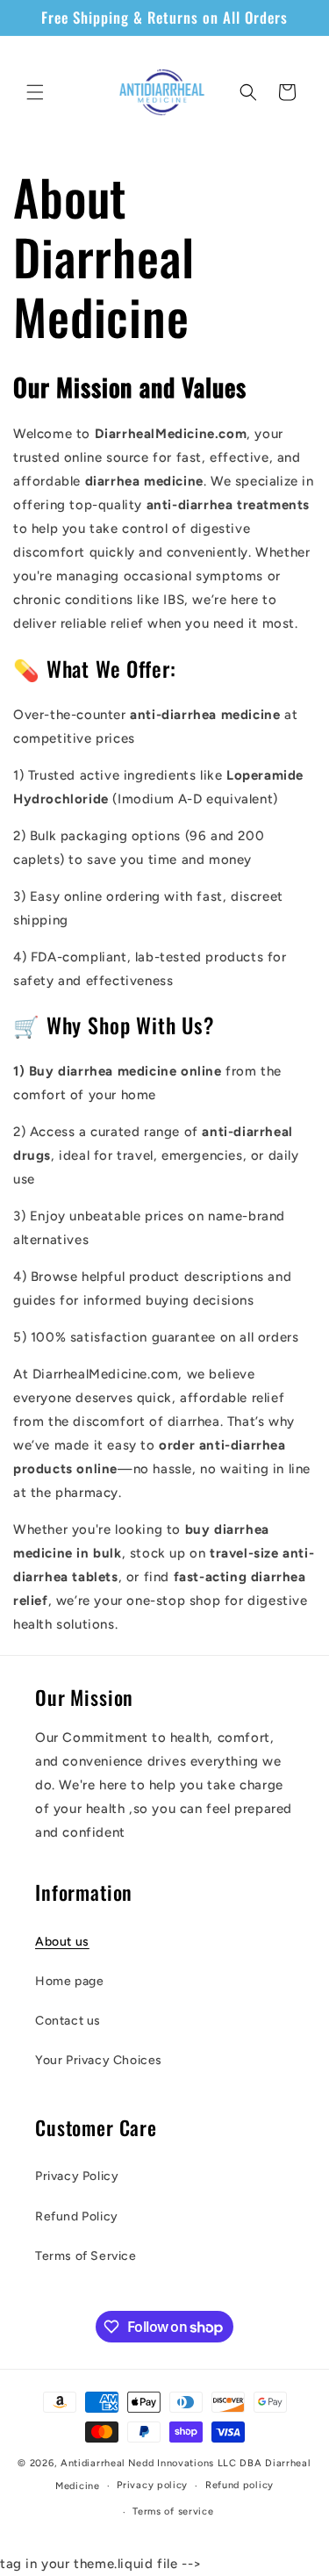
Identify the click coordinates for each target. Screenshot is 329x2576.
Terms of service (173, 2511)
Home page (69, 1981)
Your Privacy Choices (99, 2060)
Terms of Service (86, 2256)
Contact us (68, 2021)
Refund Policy (77, 2216)
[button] (35, 92)
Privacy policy (152, 2485)
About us (62, 1942)
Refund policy (240, 2485)
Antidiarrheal (93, 2463)
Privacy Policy (77, 2176)
